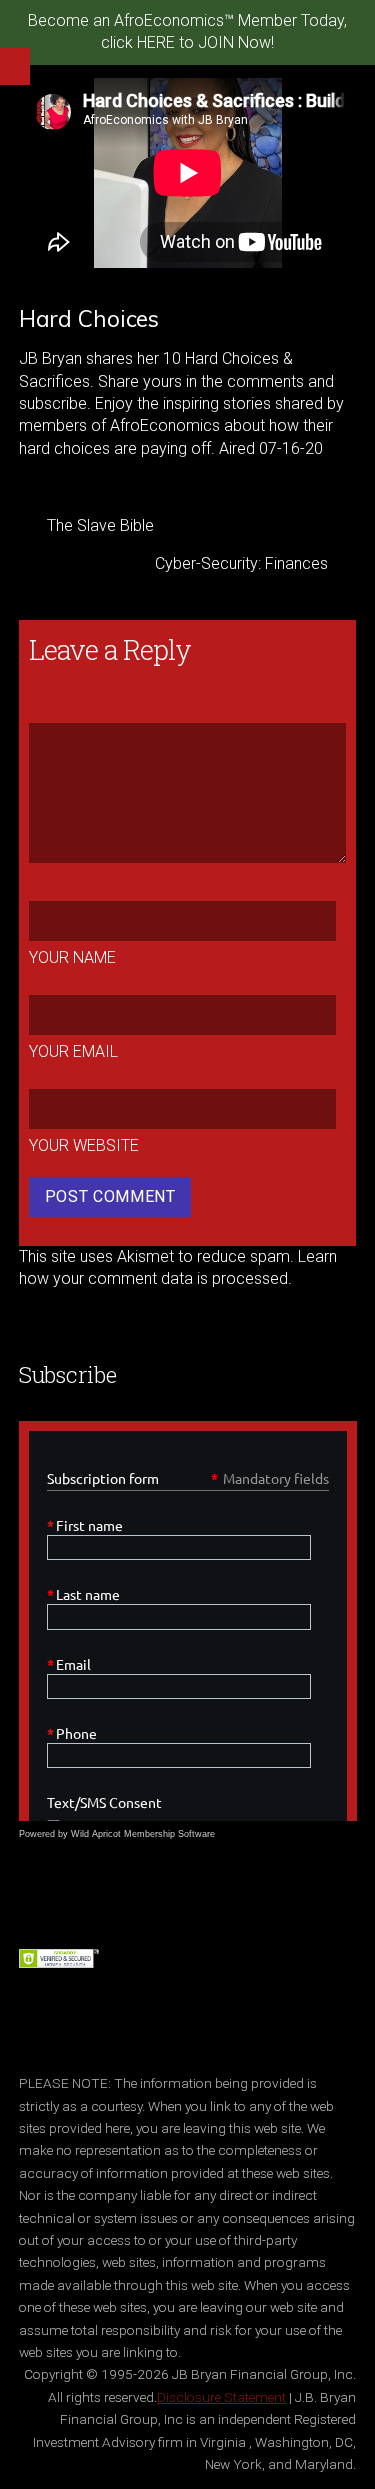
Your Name (72, 957)
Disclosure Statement (221, 2397)
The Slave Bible (100, 525)
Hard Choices (89, 318)
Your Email (73, 1051)
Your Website (84, 1145)
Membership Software (169, 1834)
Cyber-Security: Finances (241, 563)
